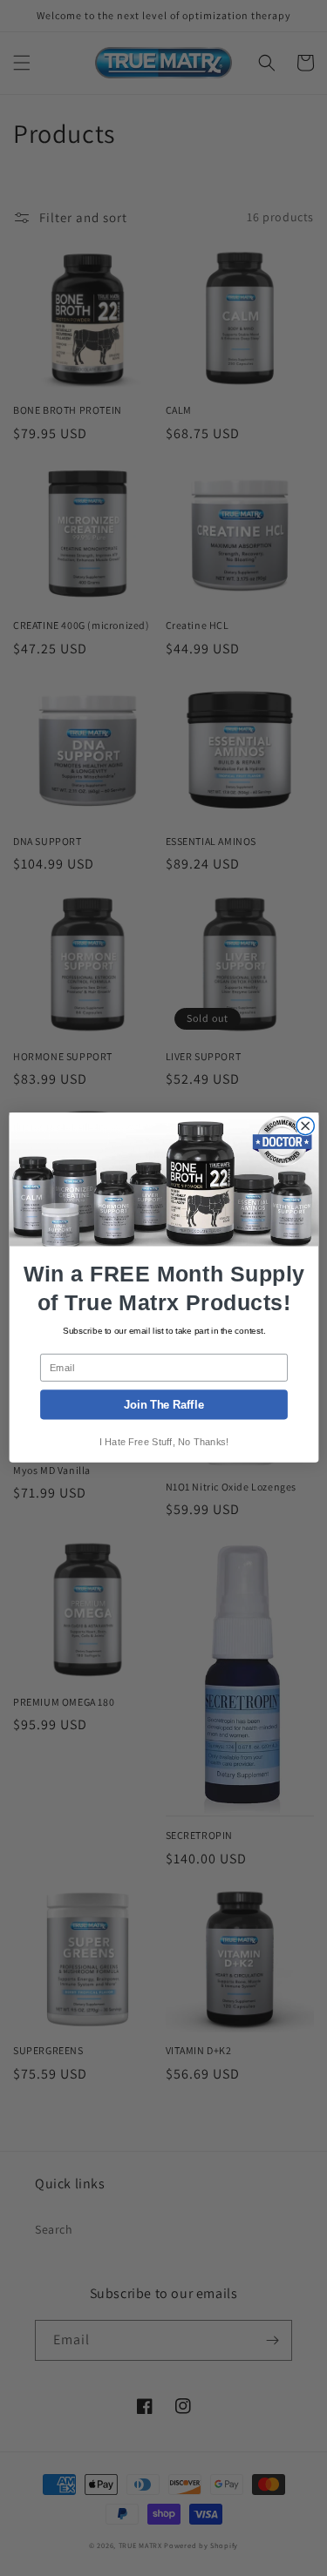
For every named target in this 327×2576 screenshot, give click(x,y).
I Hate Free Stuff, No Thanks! (163, 1442)
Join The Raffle (163, 1405)
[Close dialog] (305, 1126)
